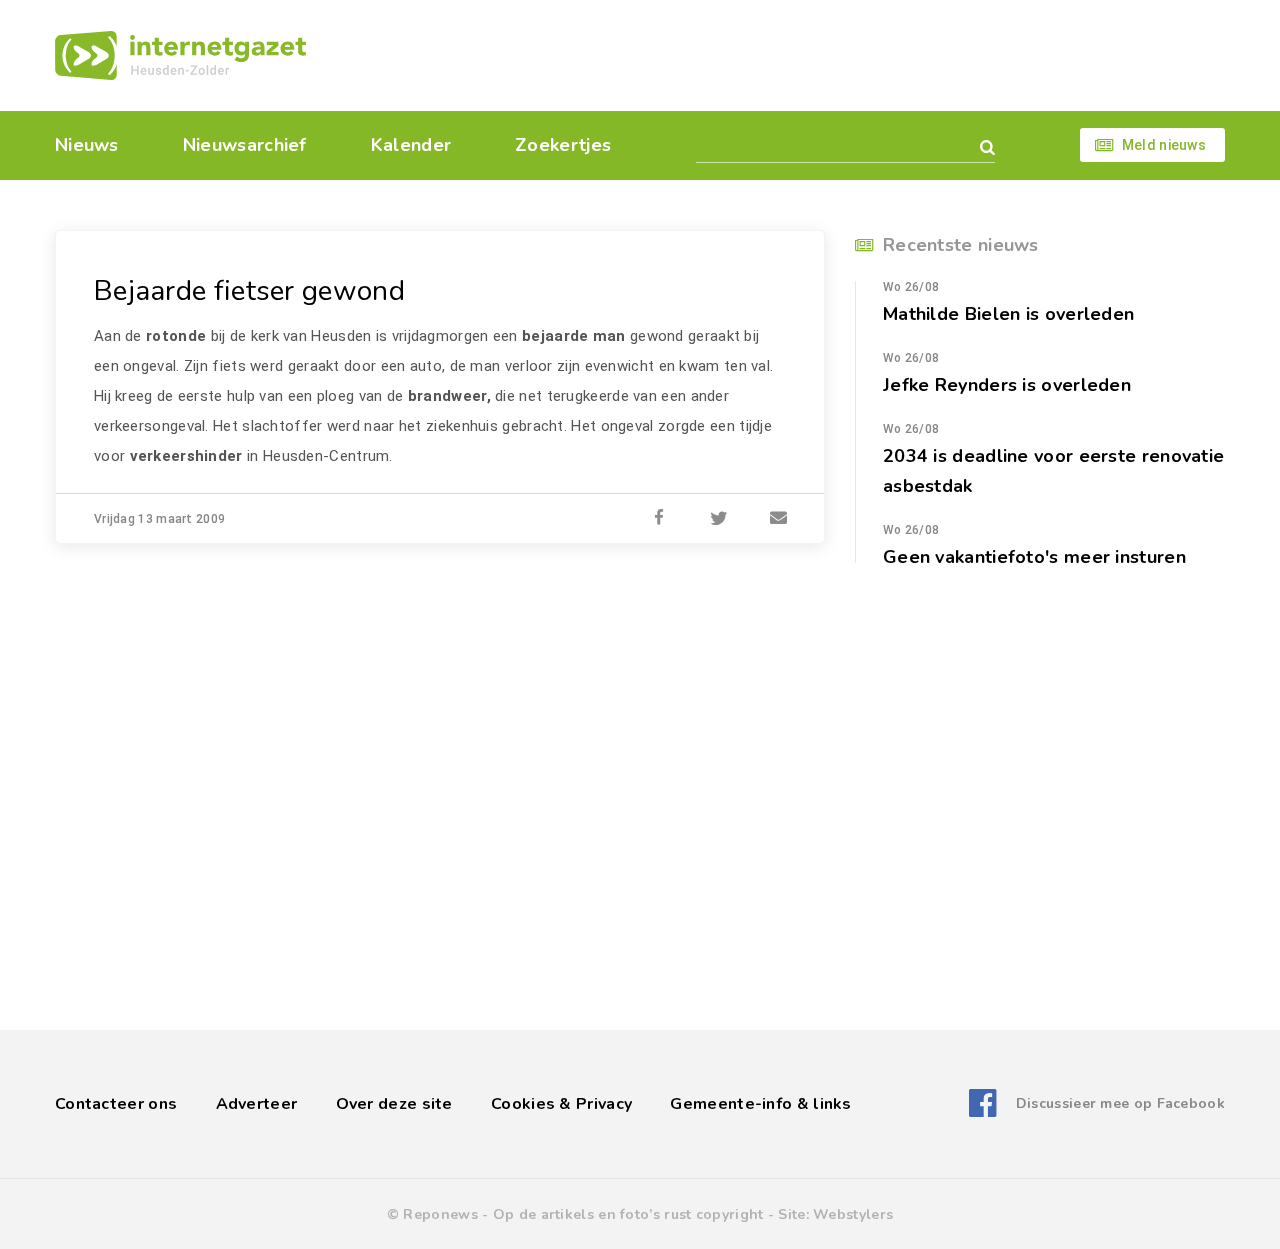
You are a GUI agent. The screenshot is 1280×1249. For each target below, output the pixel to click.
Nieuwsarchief (245, 145)
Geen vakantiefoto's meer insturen (1034, 557)
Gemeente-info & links (760, 1104)
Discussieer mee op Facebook (1120, 1103)
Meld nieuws (1164, 145)
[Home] (180, 55)
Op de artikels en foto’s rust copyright (628, 1214)
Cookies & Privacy (561, 1104)
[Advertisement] (777, 55)
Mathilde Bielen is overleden (1008, 314)
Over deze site (394, 1104)
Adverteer (257, 1104)
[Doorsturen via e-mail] (779, 519)
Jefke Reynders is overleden (1007, 385)
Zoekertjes (563, 145)
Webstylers (853, 1214)
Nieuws (87, 145)
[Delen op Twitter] (719, 519)
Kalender (411, 145)
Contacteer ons (116, 1104)
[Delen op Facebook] (659, 519)
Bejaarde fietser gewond (249, 291)
